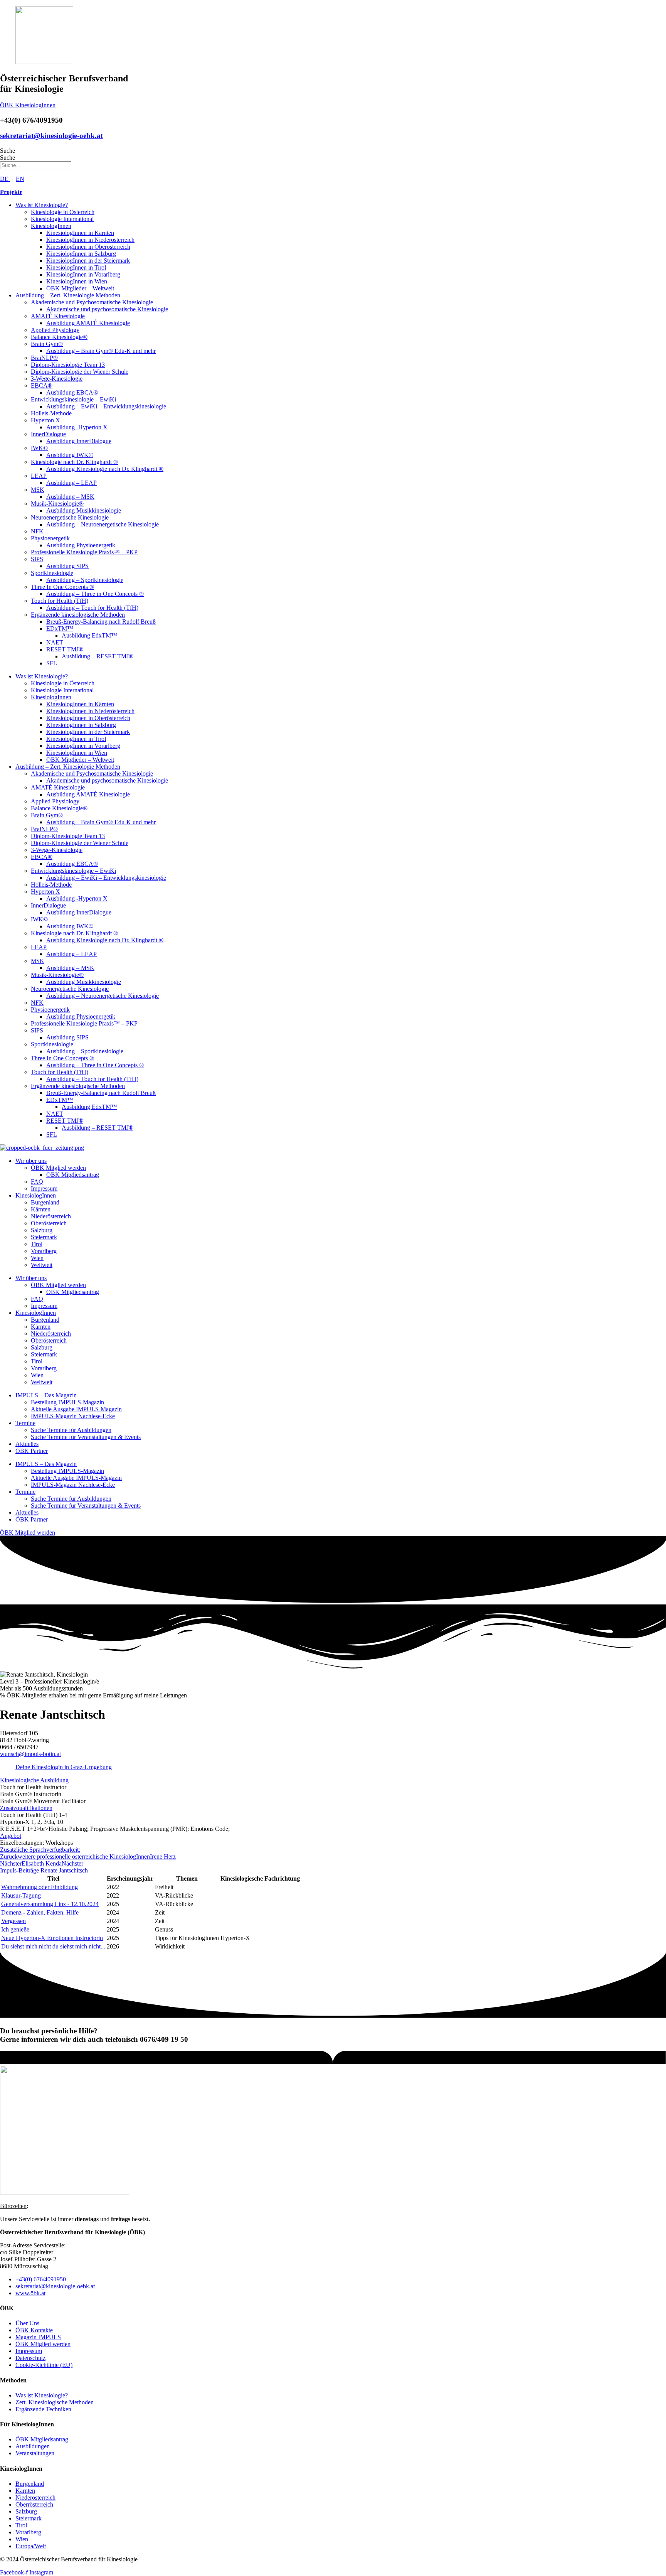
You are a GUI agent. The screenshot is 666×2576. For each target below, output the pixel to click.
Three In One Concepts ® (62, 587)
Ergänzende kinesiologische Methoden (78, 615)
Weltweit (42, 1265)
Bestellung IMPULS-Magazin (67, 1402)
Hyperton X (45, 420)
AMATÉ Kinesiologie (58, 316)
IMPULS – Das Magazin (46, 1395)
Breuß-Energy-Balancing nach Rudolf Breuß (101, 622)
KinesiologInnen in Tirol (76, 267)
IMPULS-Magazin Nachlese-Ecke (73, 1416)
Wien (37, 1258)
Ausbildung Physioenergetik (81, 545)
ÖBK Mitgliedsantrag (73, 1175)
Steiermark (44, 1237)
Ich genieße (15, 1929)
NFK (37, 531)
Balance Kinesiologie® (59, 337)
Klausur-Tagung (21, 1895)
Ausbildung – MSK (70, 497)
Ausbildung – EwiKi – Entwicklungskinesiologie (106, 406)
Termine (25, 1423)
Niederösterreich (51, 1216)
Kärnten (41, 1209)
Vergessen (13, 1921)
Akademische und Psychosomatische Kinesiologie (92, 302)
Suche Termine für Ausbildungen (71, 1430)
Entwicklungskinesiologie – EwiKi (73, 399)
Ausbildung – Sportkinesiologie (85, 580)
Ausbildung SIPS (67, 566)
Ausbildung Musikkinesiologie (84, 510)
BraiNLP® (44, 358)
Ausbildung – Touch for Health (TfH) (92, 608)
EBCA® (42, 385)
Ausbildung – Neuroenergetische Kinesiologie (103, 524)
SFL (52, 663)
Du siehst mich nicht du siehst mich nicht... (53, 1946)
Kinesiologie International (62, 219)
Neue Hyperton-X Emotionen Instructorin (52, 1938)
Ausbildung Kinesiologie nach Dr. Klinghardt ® (105, 469)
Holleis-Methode (51, 413)
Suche (8, 151)
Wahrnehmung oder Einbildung (40, 1887)
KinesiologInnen (51, 226)
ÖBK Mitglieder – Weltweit (80, 288)
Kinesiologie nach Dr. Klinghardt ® (74, 462)
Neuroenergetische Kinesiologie (70, 517)
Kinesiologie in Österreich (63, 212)
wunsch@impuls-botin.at (30, 1754)
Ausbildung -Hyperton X (77, 427)
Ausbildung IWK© (70, 455)
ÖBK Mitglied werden (58, 1168)
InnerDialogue (48, 434)
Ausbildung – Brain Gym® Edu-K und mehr (101, 351)
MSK (38, 490)
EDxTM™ (60, 628)
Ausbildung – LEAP (71, 483)
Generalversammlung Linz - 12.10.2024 (50, 1904)
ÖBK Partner (32, 1451)
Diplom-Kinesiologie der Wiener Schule (80, 372)
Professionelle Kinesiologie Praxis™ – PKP (84, 552)
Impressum (44, 1188)
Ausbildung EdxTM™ (89, 635)
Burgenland (45, 1202)
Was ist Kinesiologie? (42, 205)
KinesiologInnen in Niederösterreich (90, 240)
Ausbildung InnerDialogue (79, 441)
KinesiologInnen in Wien (77, 281)
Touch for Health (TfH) (60, 601)
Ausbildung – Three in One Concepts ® (95, 594)
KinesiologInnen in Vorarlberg (83, 274)
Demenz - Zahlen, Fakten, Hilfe (40, 1912)
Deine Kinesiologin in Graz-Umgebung (64, 1767)
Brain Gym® (47, 344)
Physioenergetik (50, 538)
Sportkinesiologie (52, 573)
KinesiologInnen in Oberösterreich (88, 247)
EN (20, 179)
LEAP (39, 476)
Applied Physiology (55, 330)
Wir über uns (31, 1161)
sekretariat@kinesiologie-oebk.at (51, 136)
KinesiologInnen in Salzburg (81, 254)
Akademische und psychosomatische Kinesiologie (107, 309)
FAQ (37, 1182)
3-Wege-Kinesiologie (57, 379)
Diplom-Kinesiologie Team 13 (68, 365)
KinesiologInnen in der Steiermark (88, 261)
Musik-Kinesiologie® (57, 504)
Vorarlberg (44, 1251)
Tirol (37, 1244)
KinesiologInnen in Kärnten (80, 233)
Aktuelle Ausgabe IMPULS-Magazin (76, 1409)
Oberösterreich (49, 1223)
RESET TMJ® (65, 649)
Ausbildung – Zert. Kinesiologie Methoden (68, 295)
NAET (55, 642)
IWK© (39, 448)
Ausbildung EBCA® (72, 392)
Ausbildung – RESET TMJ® (98, 656)
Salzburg (42, 1230)
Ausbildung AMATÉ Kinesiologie (88, 323)
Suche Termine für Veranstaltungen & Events (86, 1437)
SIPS (37, 559)
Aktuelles (27, 1444)
